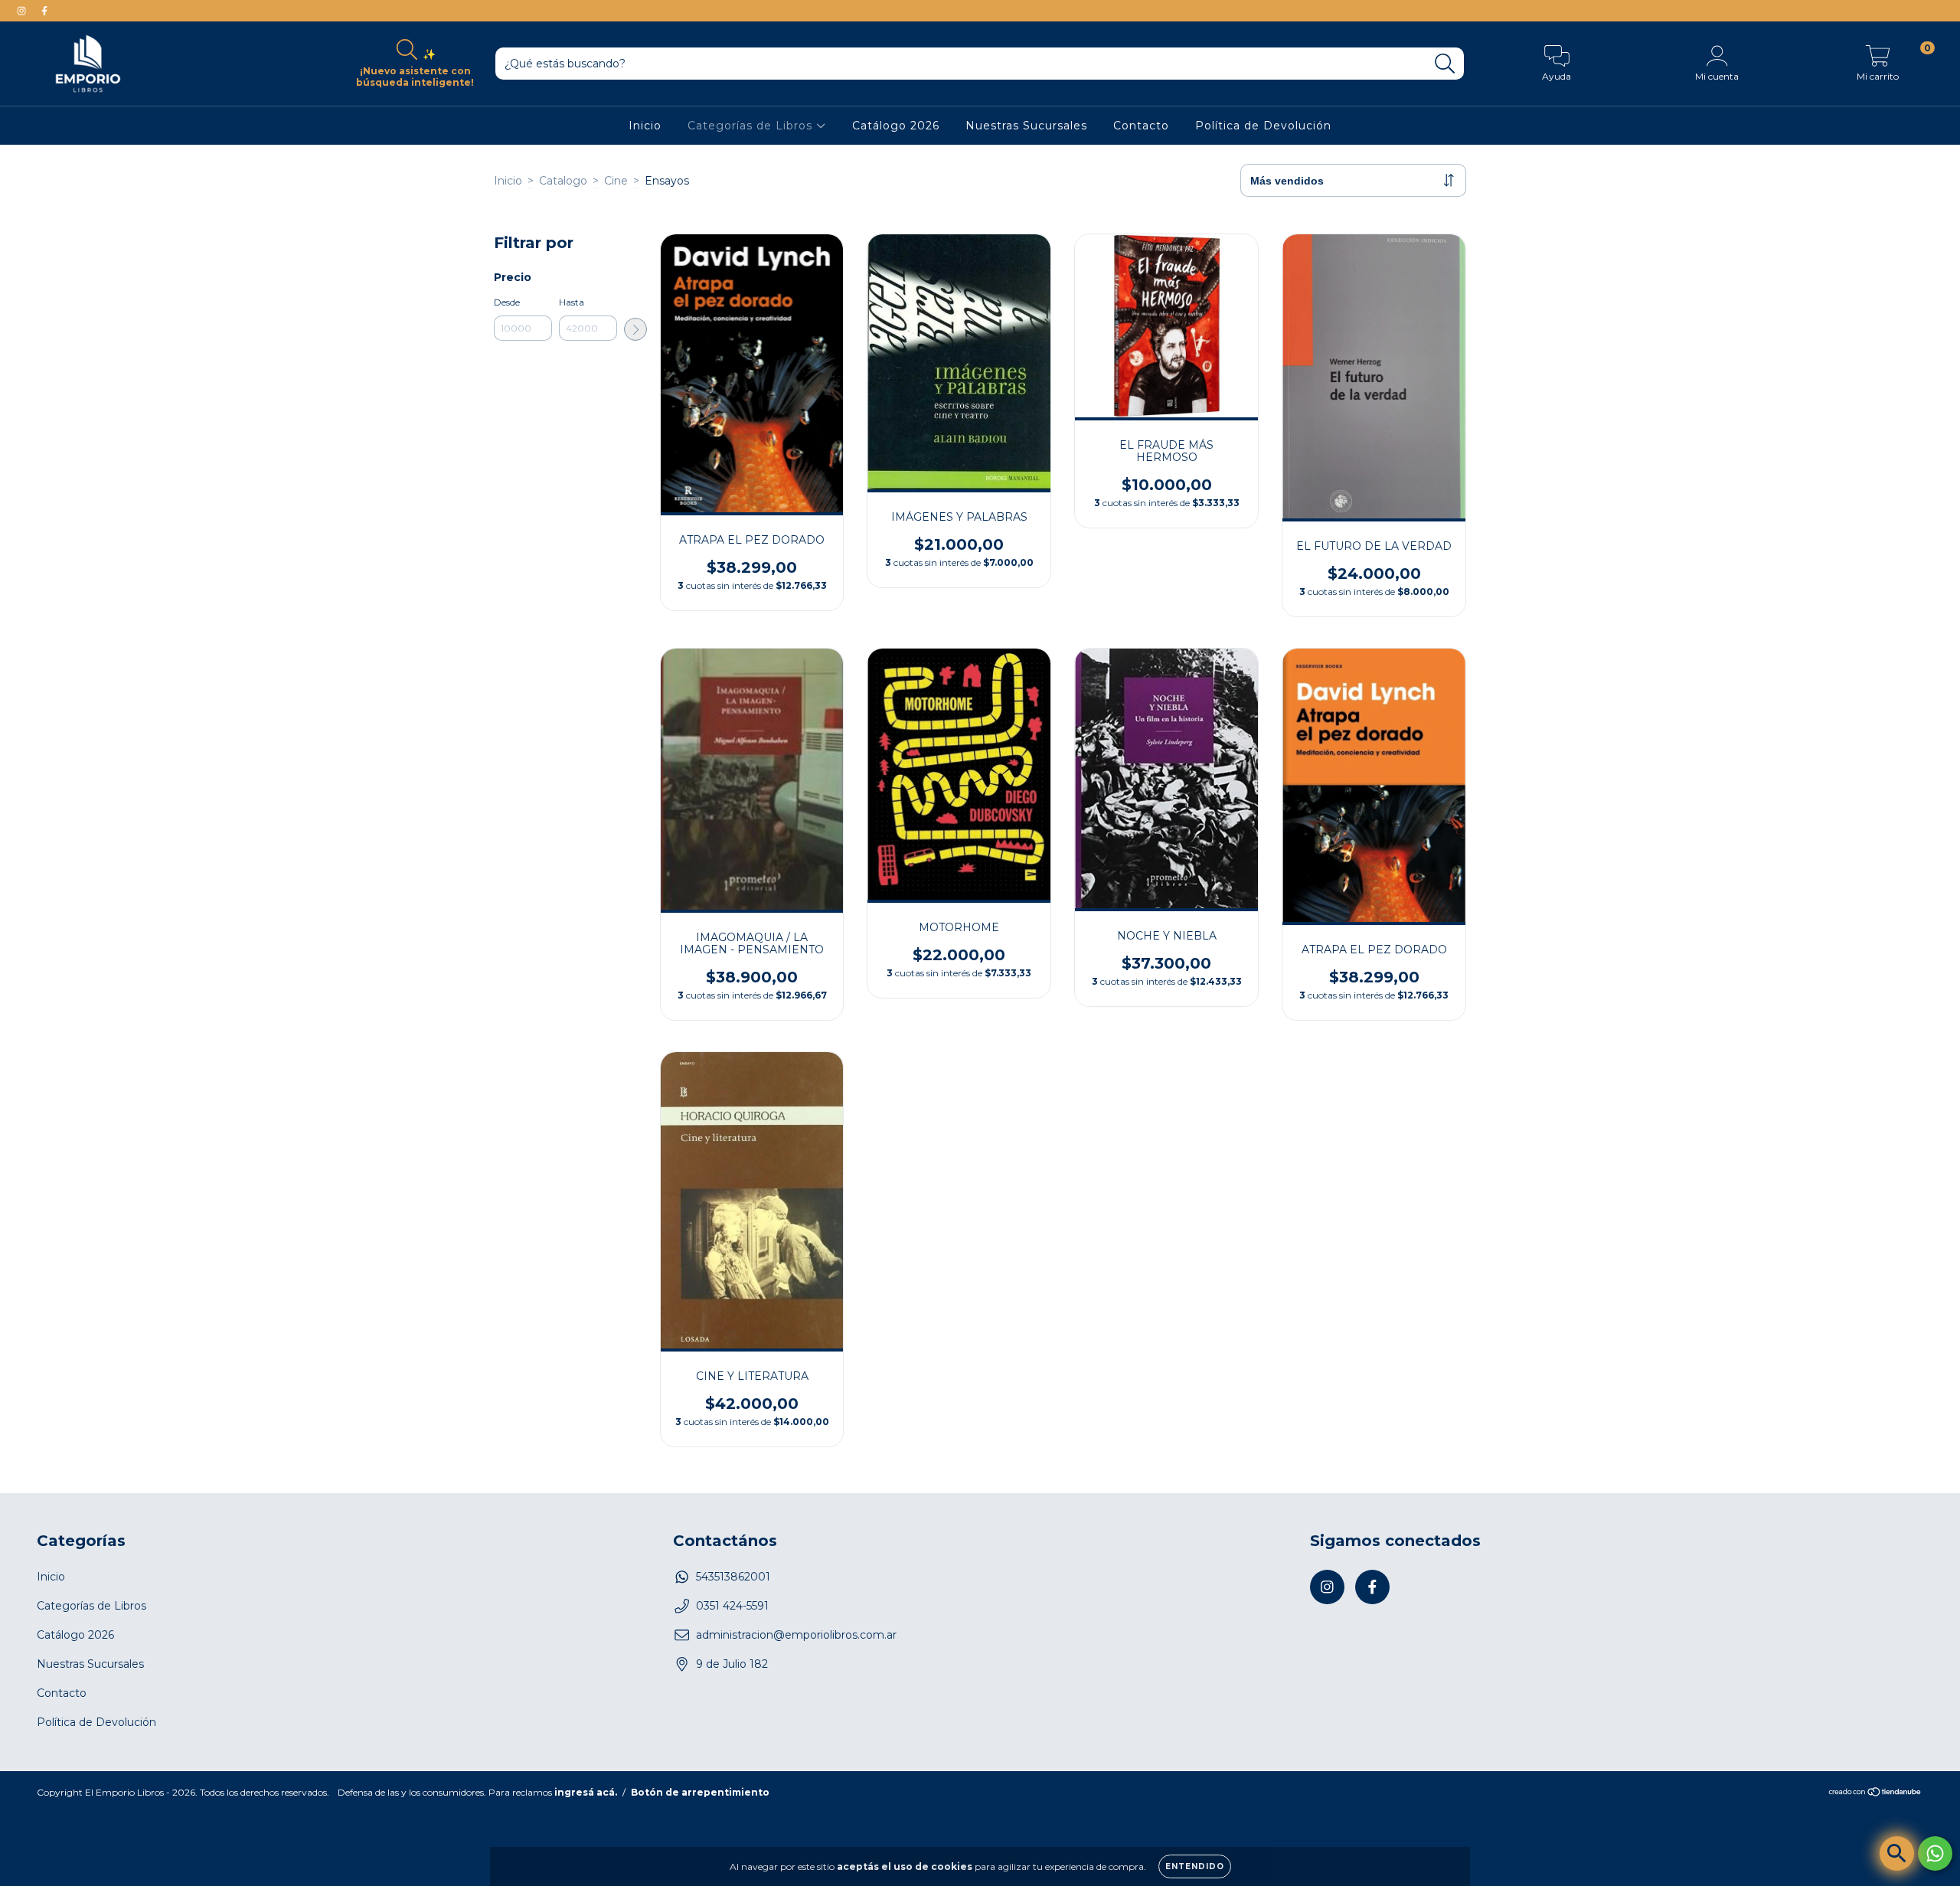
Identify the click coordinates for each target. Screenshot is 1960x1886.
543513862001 (733, 1577)
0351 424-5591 (732, 1606)
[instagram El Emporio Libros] (23, 11)
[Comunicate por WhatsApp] (1935, 1853)
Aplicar (635, 329)
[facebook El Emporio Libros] (44, 11)
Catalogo (563, 181)
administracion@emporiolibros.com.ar (796, 1635)
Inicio (645, 126)
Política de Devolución (1263, 126)
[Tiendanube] (1875, 1794)
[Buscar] (1445, 64)
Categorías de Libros (752, 126)
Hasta (572, 302)
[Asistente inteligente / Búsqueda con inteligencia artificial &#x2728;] (1897, 1853)
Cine (616, 181)
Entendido (1195, 1866)
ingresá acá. (586, 1792)
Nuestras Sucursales (1026, 126)
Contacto (1141, 126)
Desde (507, 302)
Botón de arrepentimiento (700, 1792)
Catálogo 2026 (896, 126)
